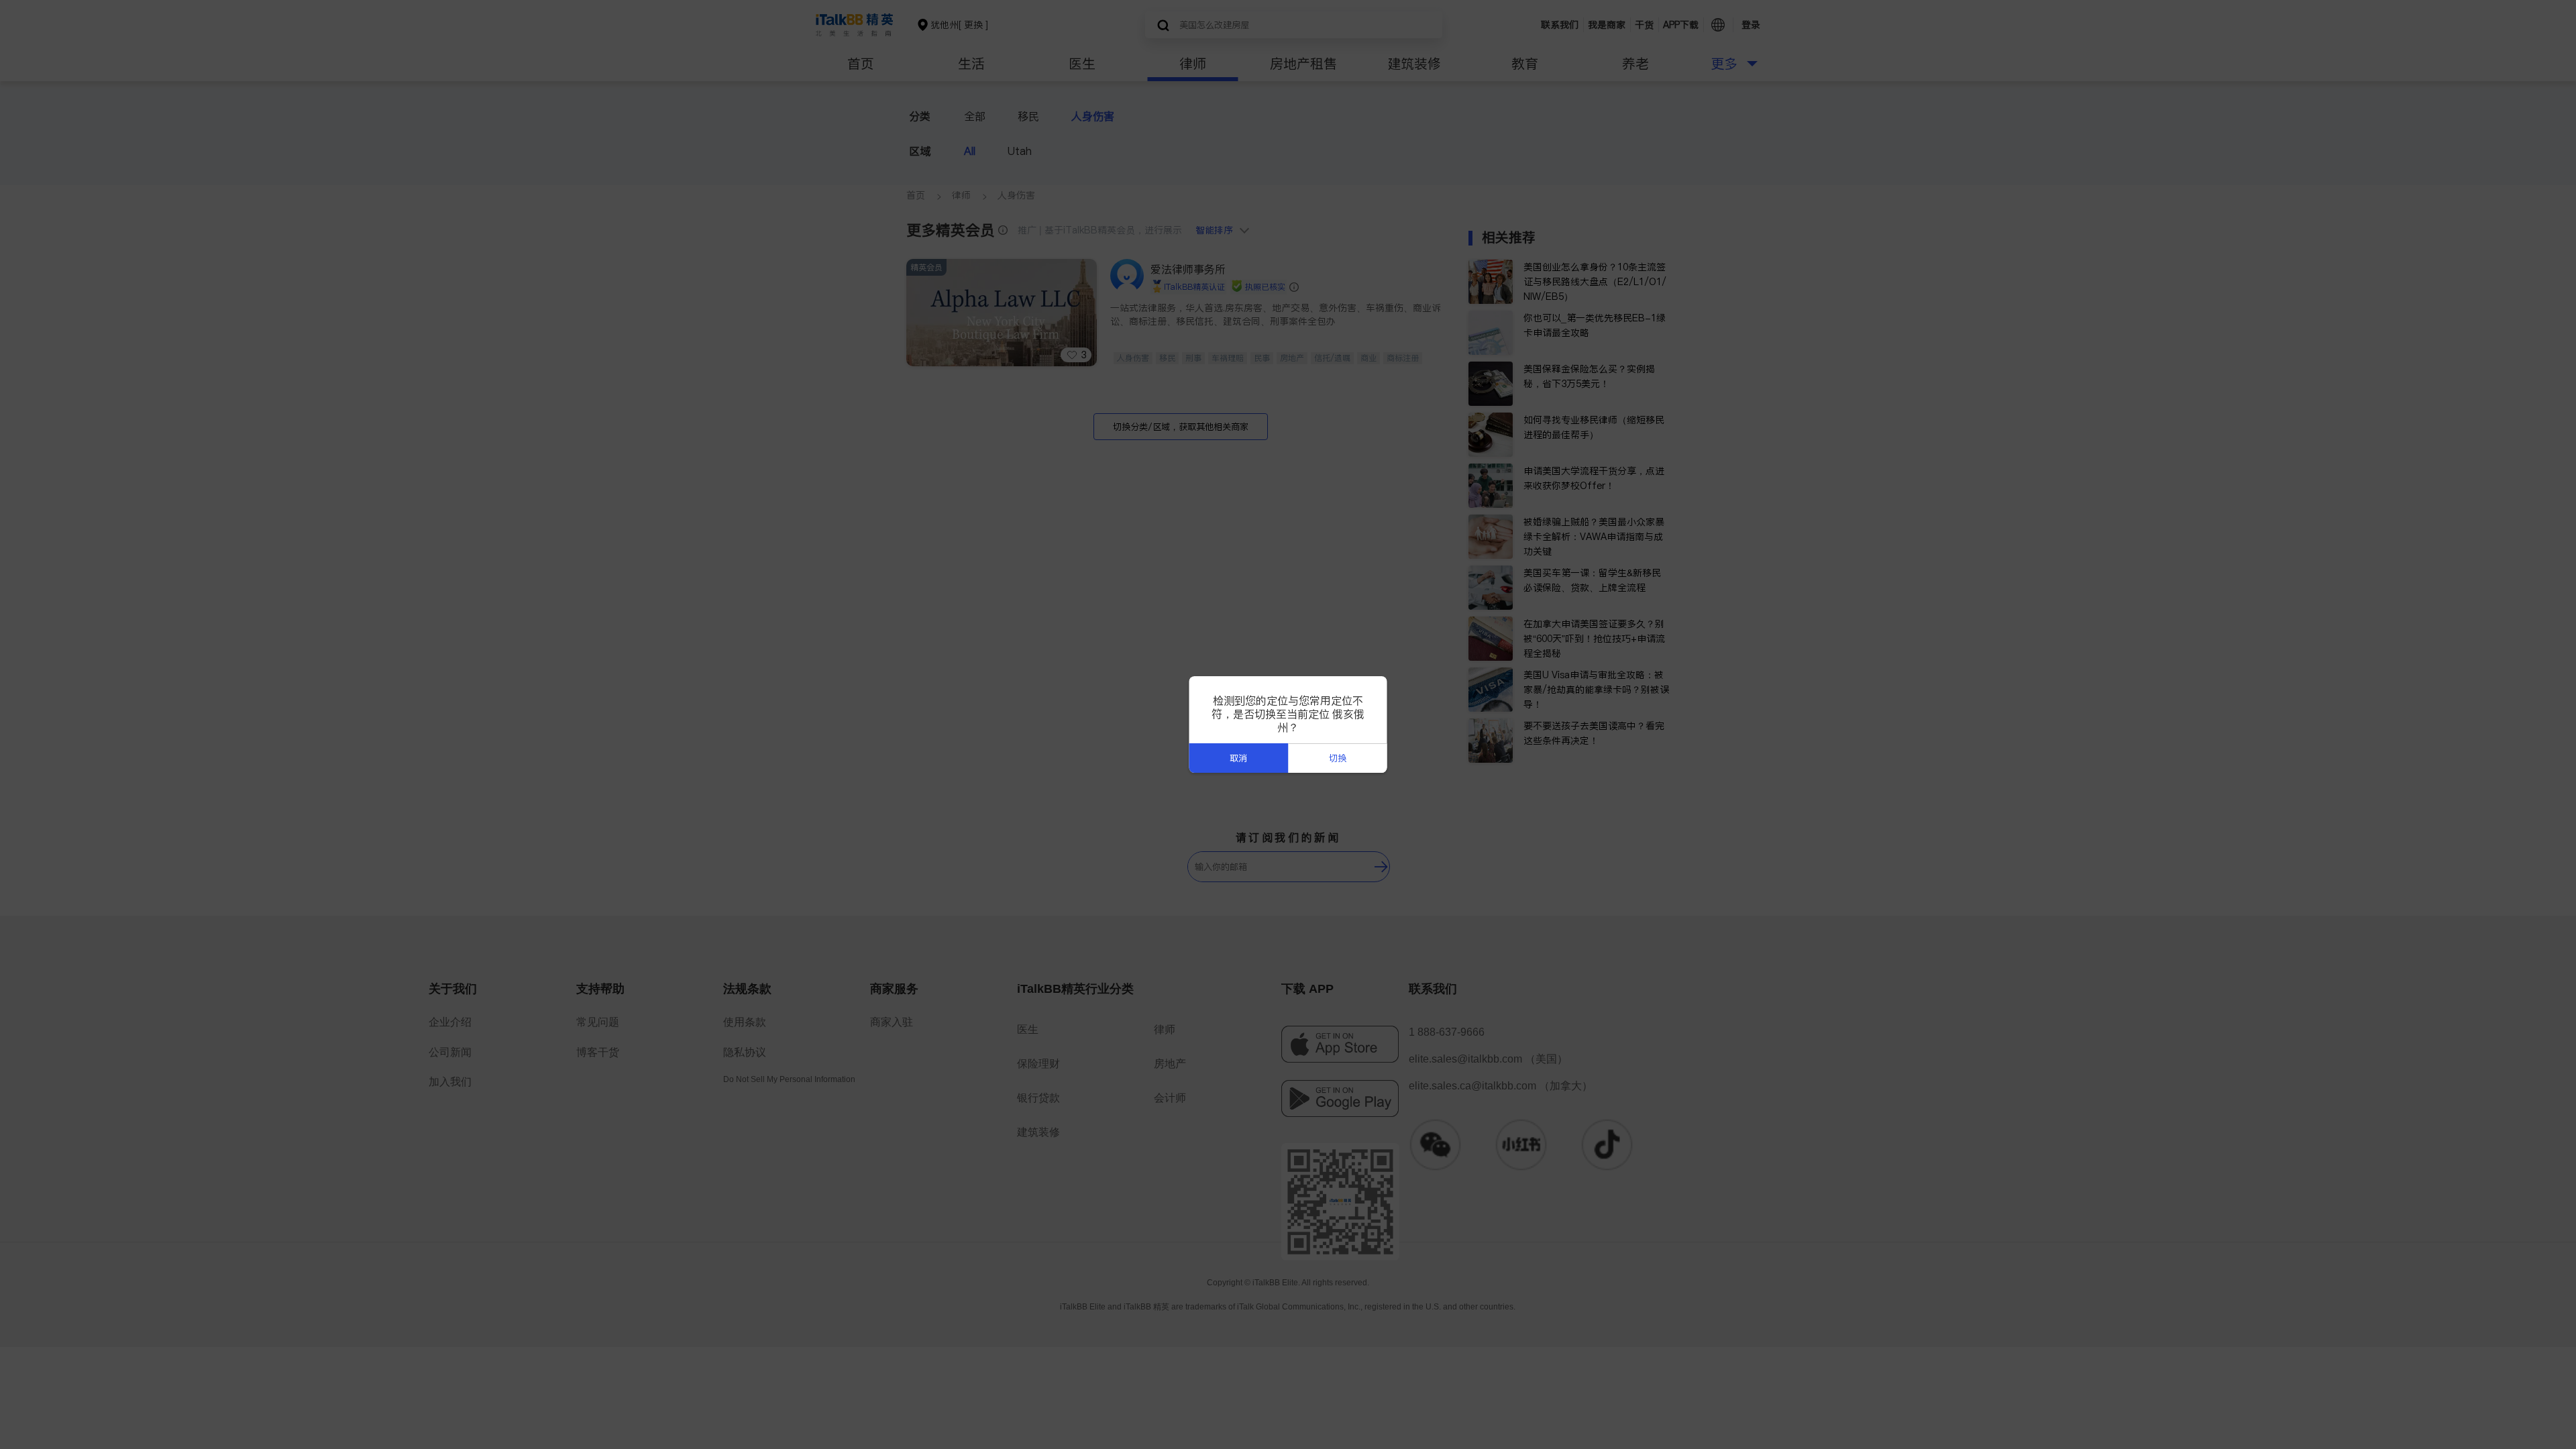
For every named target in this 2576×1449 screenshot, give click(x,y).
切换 (1338, 758)
